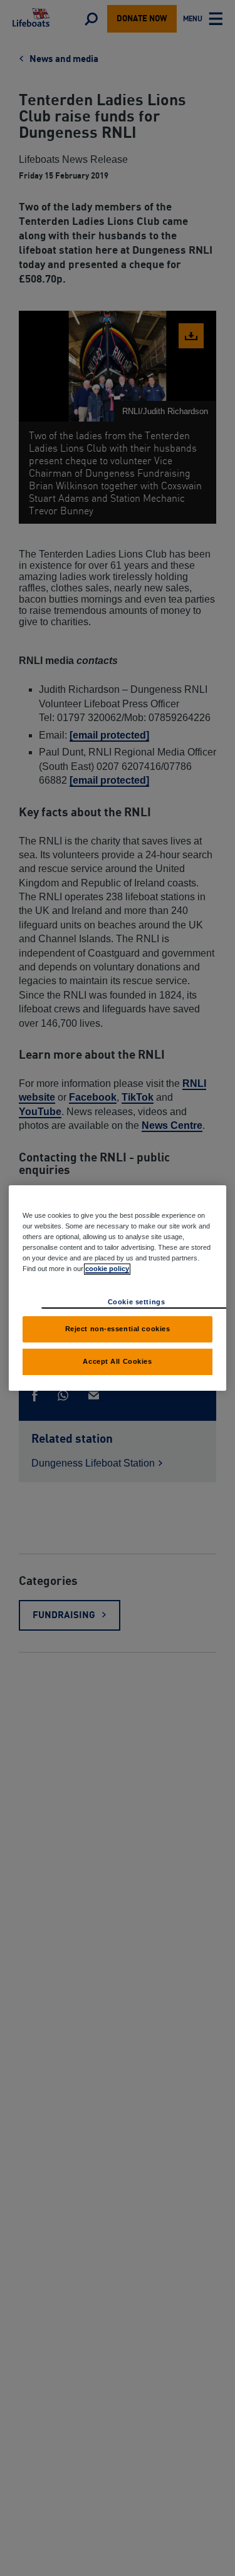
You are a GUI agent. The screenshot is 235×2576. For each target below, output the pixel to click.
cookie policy (107, 1269)
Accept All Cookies (117, 1361)
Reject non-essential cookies (118, 1329)
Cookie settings (137, 1302)
